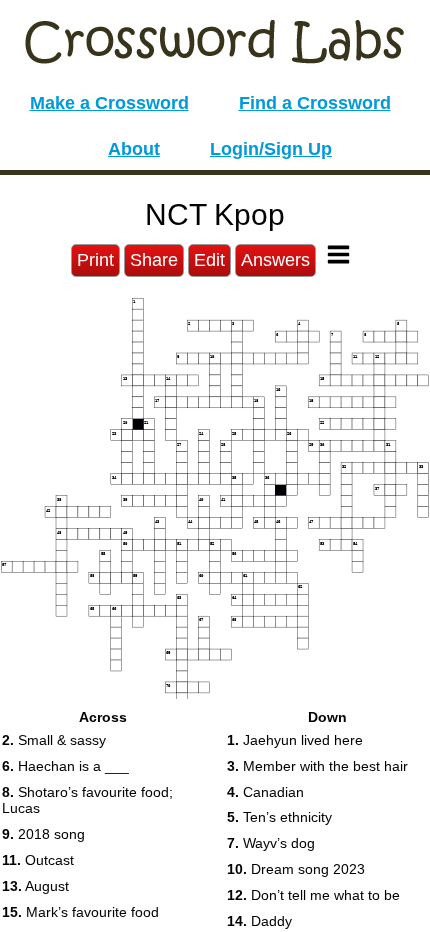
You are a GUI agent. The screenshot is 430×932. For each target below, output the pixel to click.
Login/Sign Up (271, 149)
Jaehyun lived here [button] (295, 740)
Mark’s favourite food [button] (80, 912)
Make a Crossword (109, 103)
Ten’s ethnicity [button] (279, 817)
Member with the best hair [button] (317, 766)
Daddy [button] (259, 921)
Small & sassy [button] (54, 740)
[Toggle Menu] (338, 254)
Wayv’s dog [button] (271, 843)
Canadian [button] (265, 792)
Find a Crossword (315, 103)
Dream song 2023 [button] (296, 869)
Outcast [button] (38, 860)
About (134, 149)
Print (95, 260)
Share (154, 260)
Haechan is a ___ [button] (65, 766)
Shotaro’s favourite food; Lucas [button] (87, 800)
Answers (275, 260)
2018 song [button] (43, 834)
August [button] (35, 886)
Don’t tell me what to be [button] (313, 895)
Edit (209, 260)
